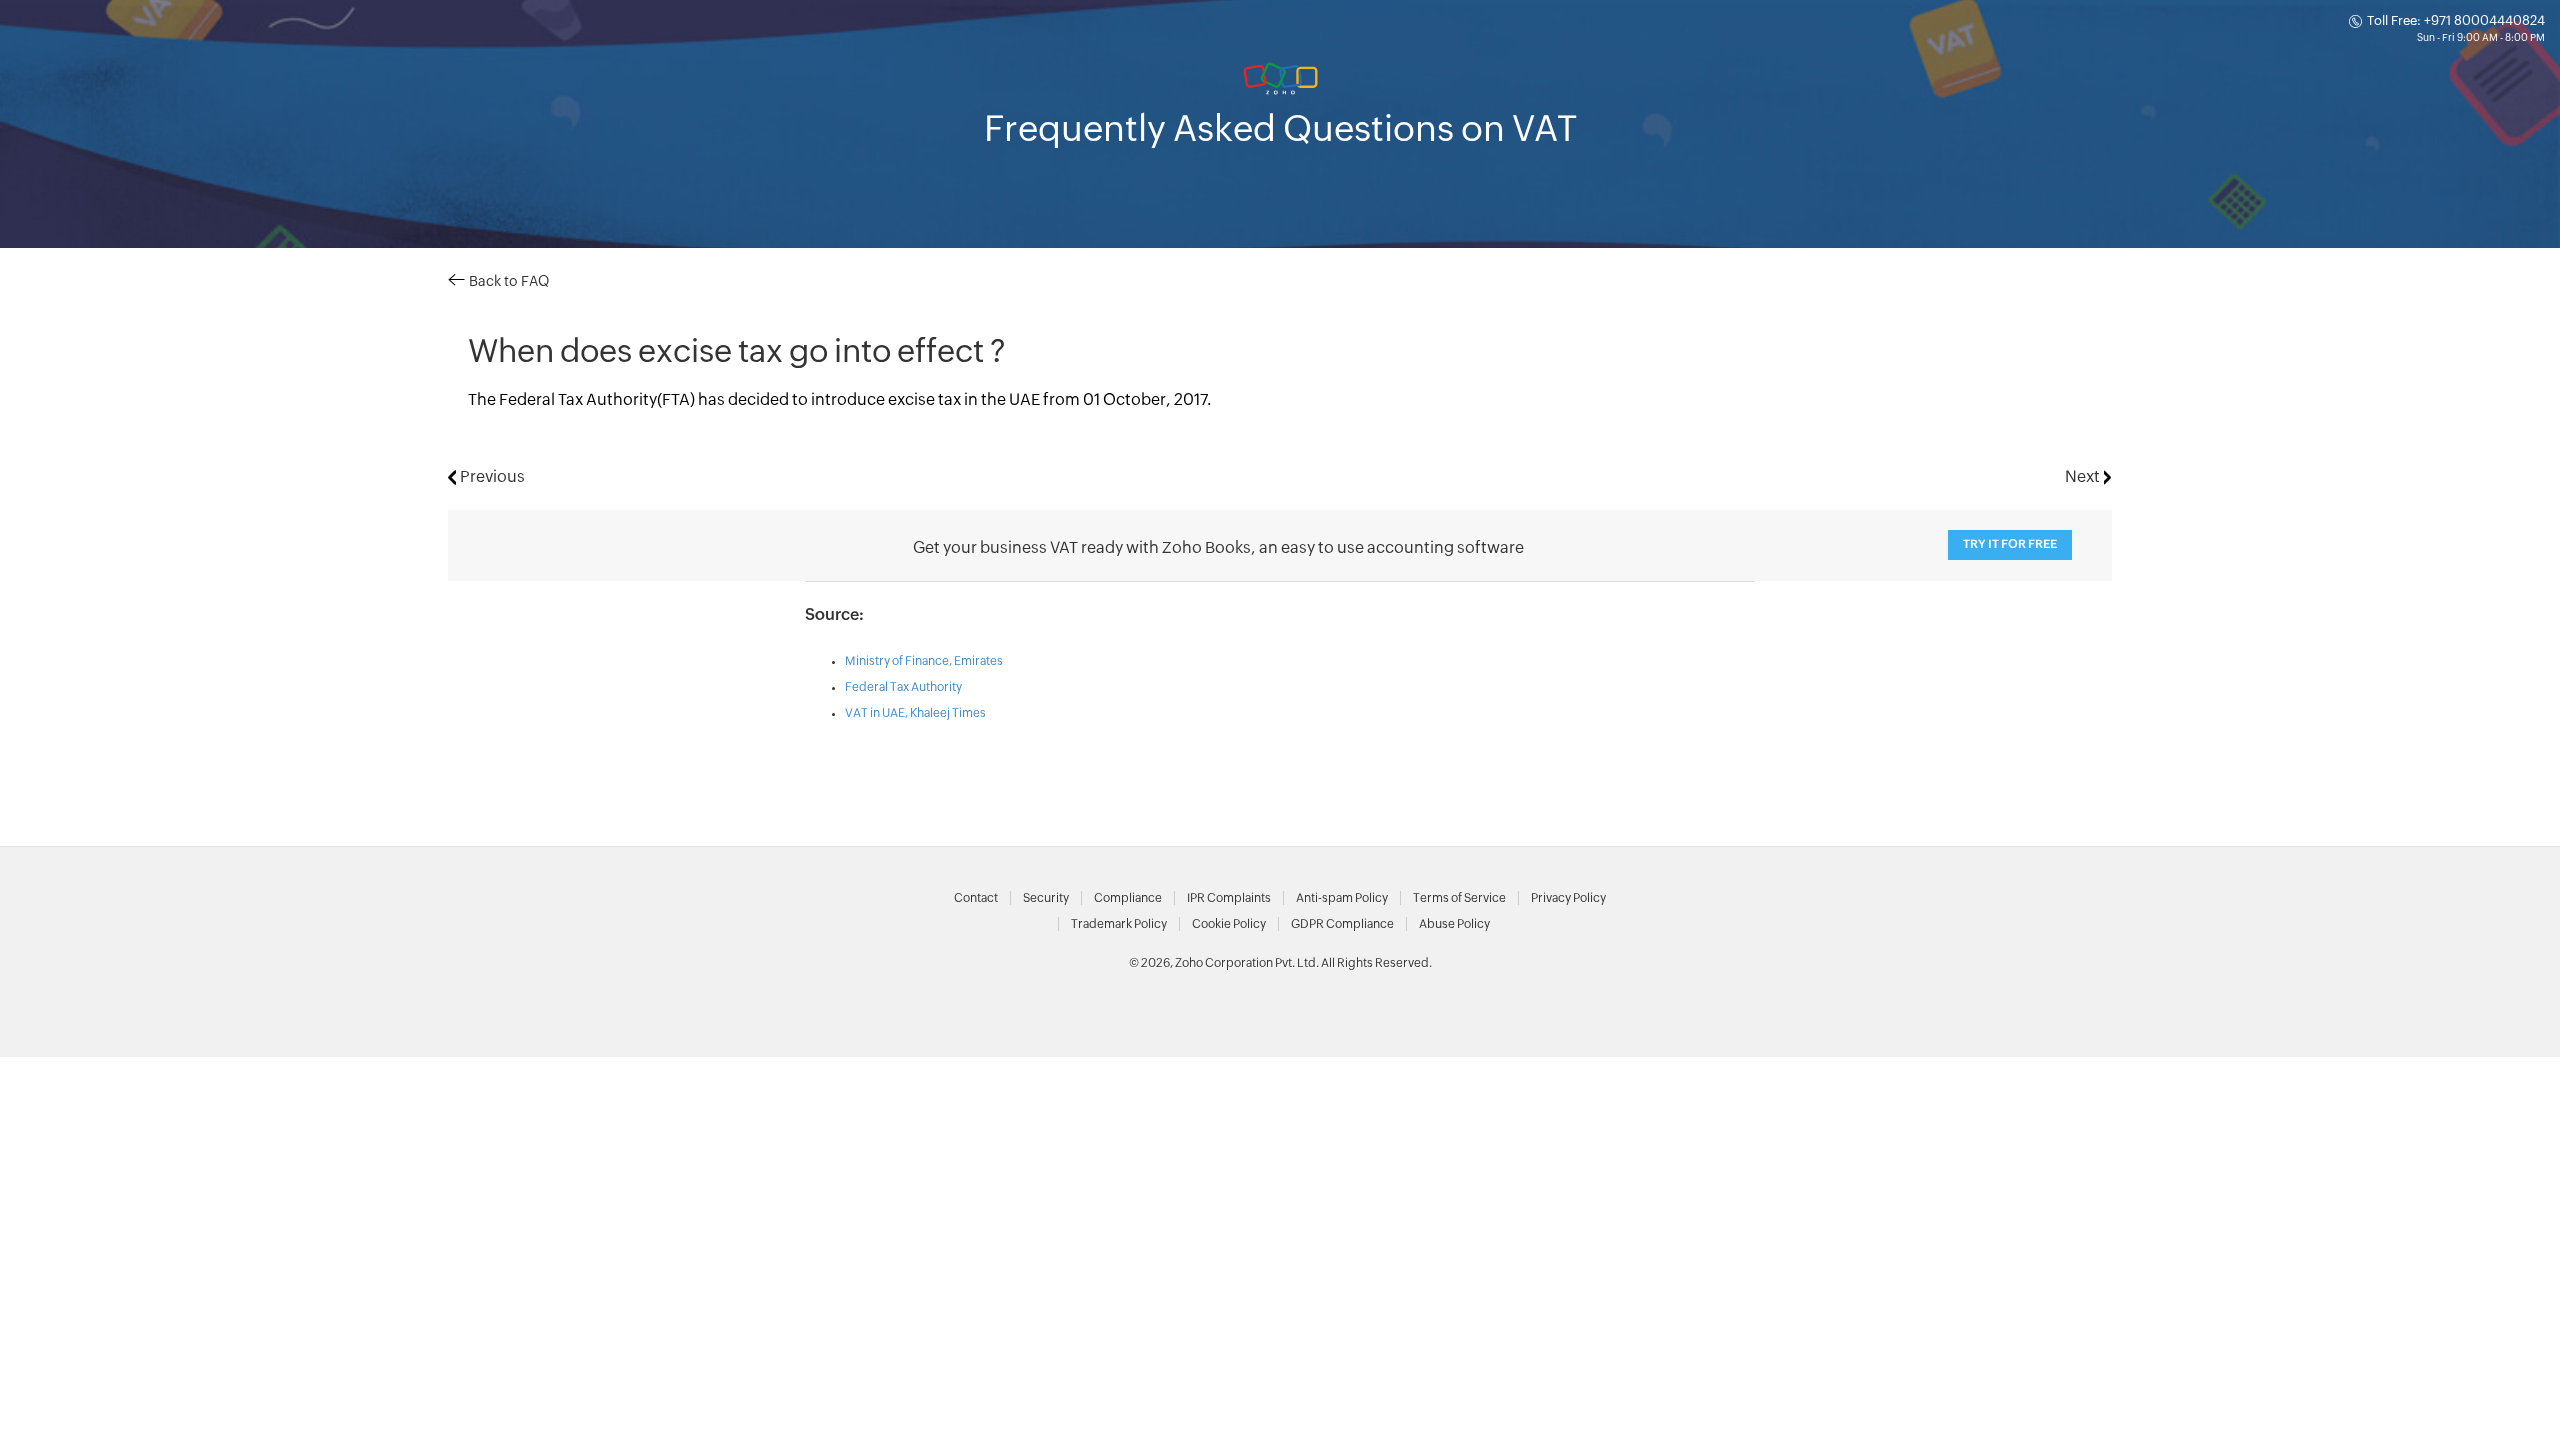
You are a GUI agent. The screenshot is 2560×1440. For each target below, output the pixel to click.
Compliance (1128, 898)
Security (1046, 898)
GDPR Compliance (1342, 924)
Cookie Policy (1229, 924)
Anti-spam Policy (1342, 898)
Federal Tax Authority (903, 687)
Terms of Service (1459, 898)
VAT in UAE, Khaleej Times (915, 713)
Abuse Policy (1454, 924)
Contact (976, 898)
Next (2084, 477)
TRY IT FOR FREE (2010, 544)
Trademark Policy (1119, 924)
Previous (490, 477)
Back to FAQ (507, 282)
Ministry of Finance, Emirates (924, 661)
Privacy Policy (1568, 898)
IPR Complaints (1229, 898)
